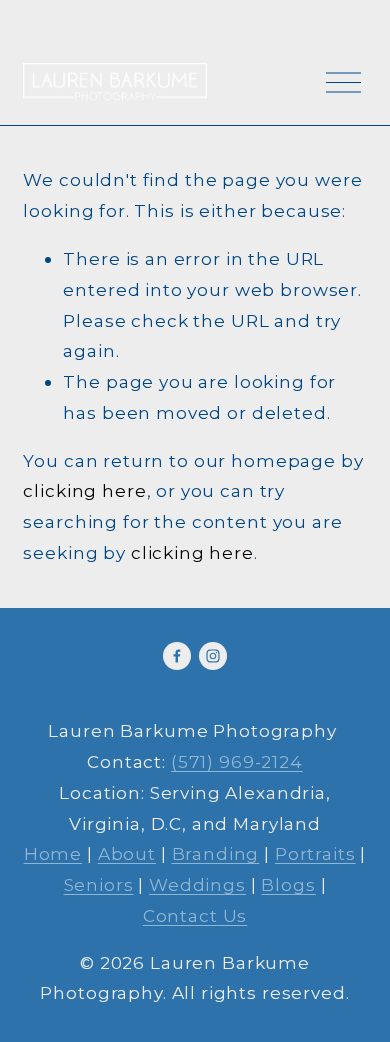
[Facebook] (177, 656)
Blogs (288, 884)
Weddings (197, 884)
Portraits (315, 853)
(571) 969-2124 (237, 761)
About (127, 853)
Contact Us (195, 915)
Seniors (99, 884)
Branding (216, 853)
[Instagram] (213, 656)
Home (53, 853)
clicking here (84, 490)
